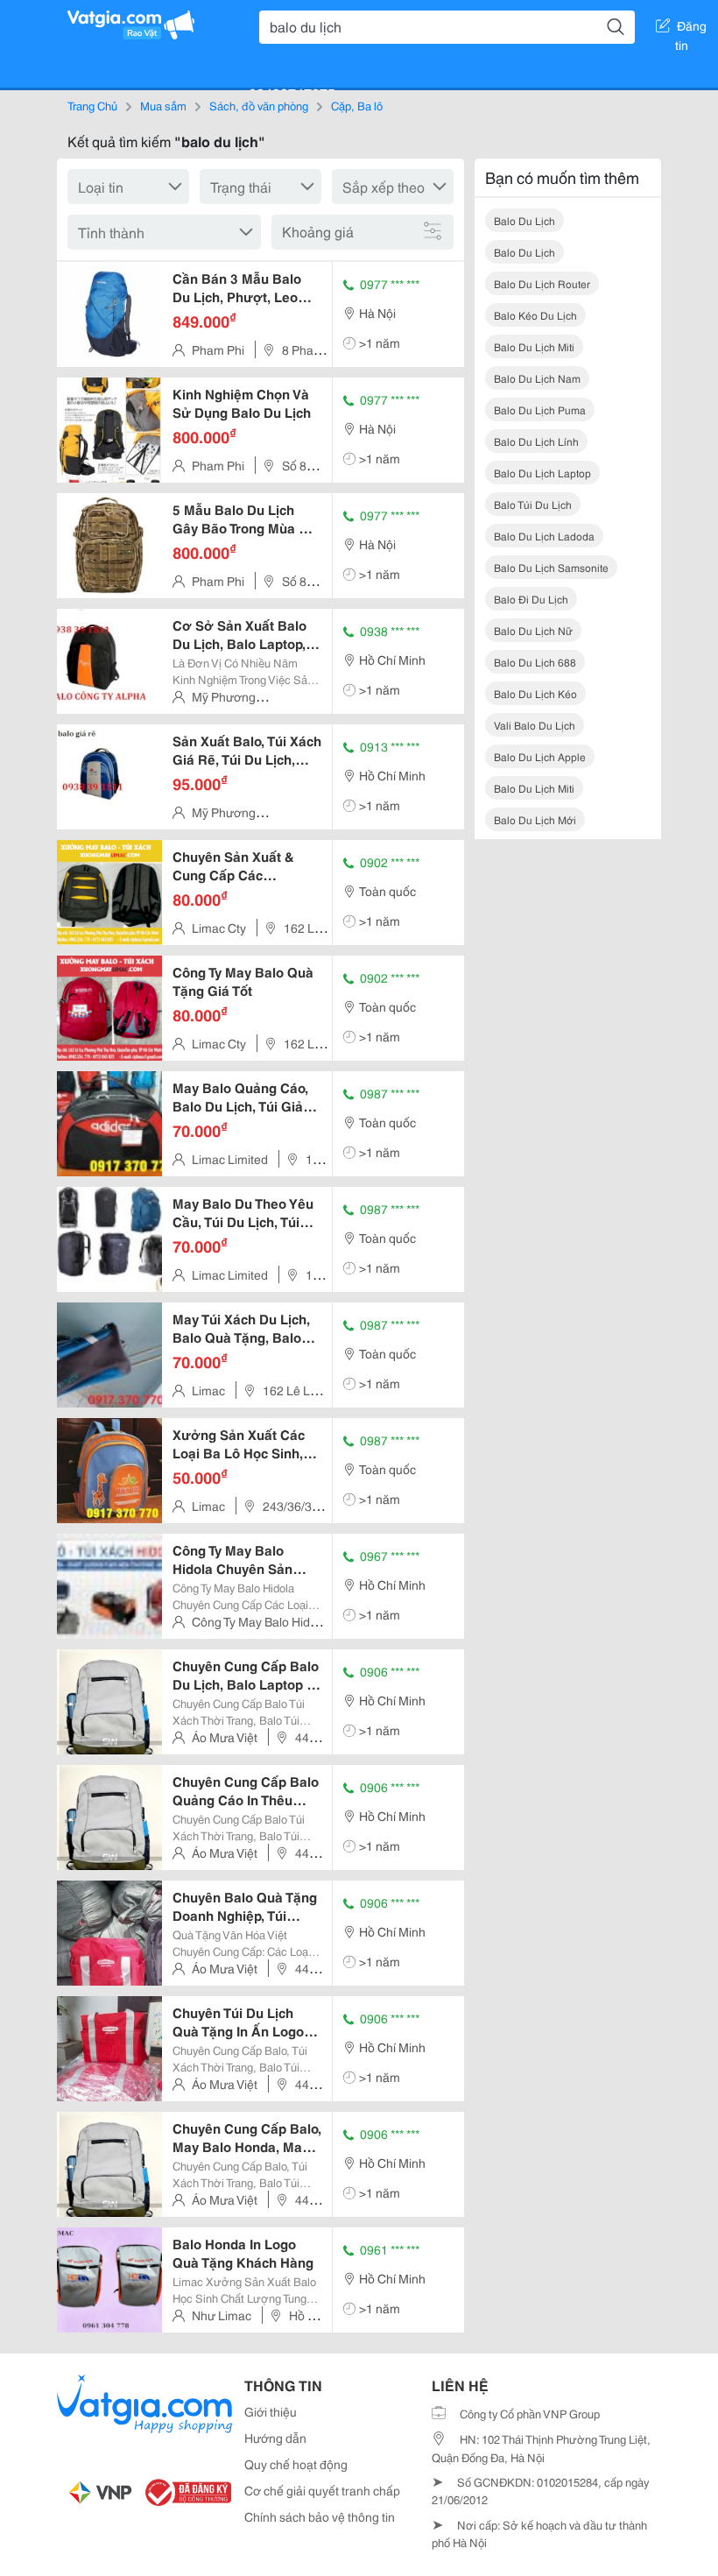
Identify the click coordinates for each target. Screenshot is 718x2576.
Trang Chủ (92, 105)
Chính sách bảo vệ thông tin (320, 2516)
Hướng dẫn (275, 2438)
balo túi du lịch (533, 504)
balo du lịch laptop (542, 473)
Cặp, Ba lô (357, 105)
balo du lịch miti (534, 346)
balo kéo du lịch (535, 315)
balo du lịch (524, 220)
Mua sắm (163, 105)
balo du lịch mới (535, 819)
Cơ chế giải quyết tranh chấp (322, 2490)
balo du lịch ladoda (544, 536)
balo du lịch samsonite (551, 567)
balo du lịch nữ (533, 630)
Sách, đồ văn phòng (259, 105)
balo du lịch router (542, 283)
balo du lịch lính (536, 441)
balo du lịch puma (540, 409)
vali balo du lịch (535, 725)
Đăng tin (691, 29)
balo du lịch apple (540, 756)
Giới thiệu (271, 2411)
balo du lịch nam (537, 378)
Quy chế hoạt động (296, 2464)
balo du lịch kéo (535, 693)
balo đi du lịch (531, 599)
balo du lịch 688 (535, 662)
